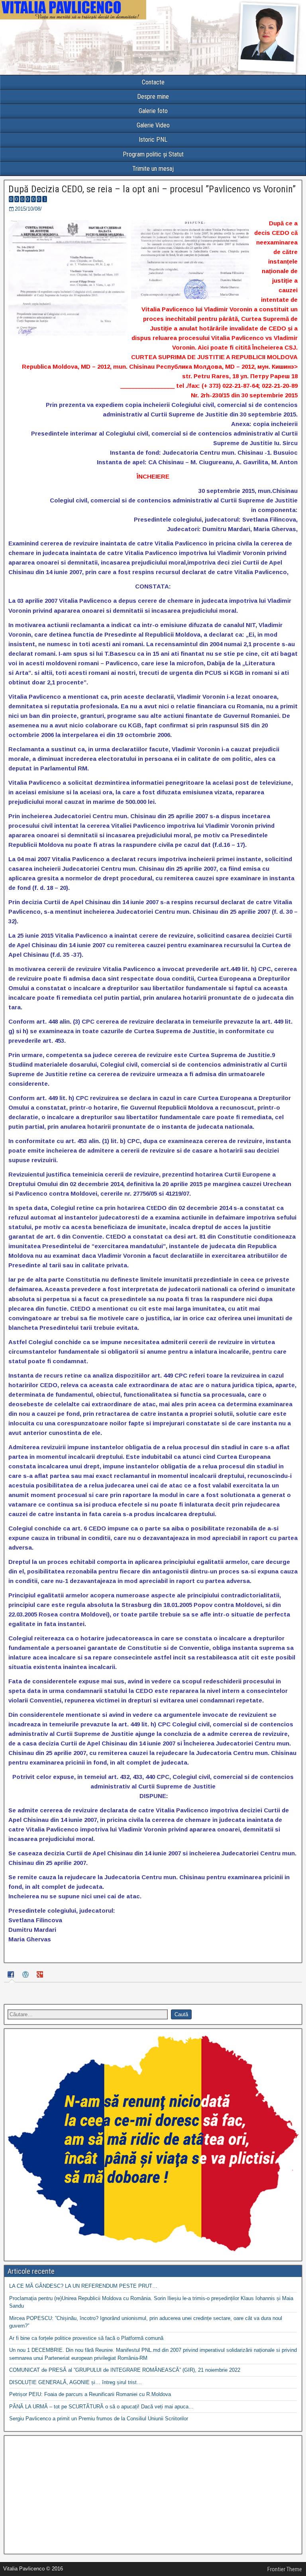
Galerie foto (153, 111)
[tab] (12, 1975)
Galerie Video (153, 125)
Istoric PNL (153, 140)
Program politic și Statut (153, 154)
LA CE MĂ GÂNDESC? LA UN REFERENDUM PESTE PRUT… (83, 2286)
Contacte (153, 82)
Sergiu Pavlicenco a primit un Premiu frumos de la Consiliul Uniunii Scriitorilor (99, 2419)
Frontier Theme (285, 2569)
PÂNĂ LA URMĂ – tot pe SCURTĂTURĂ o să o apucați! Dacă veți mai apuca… (101, 2407)
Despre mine (153, 97)
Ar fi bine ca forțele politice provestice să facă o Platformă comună (86, 2338)
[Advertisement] (153, 2495)
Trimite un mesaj (153, 169)
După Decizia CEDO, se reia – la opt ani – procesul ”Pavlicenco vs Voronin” (152, 189)
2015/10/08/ (28, 209)
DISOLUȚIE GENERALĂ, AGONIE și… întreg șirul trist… (76, 2382)
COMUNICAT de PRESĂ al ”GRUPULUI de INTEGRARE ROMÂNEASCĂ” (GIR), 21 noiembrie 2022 (125, 2370)
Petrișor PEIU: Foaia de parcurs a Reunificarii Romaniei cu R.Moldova (90, 2394)
